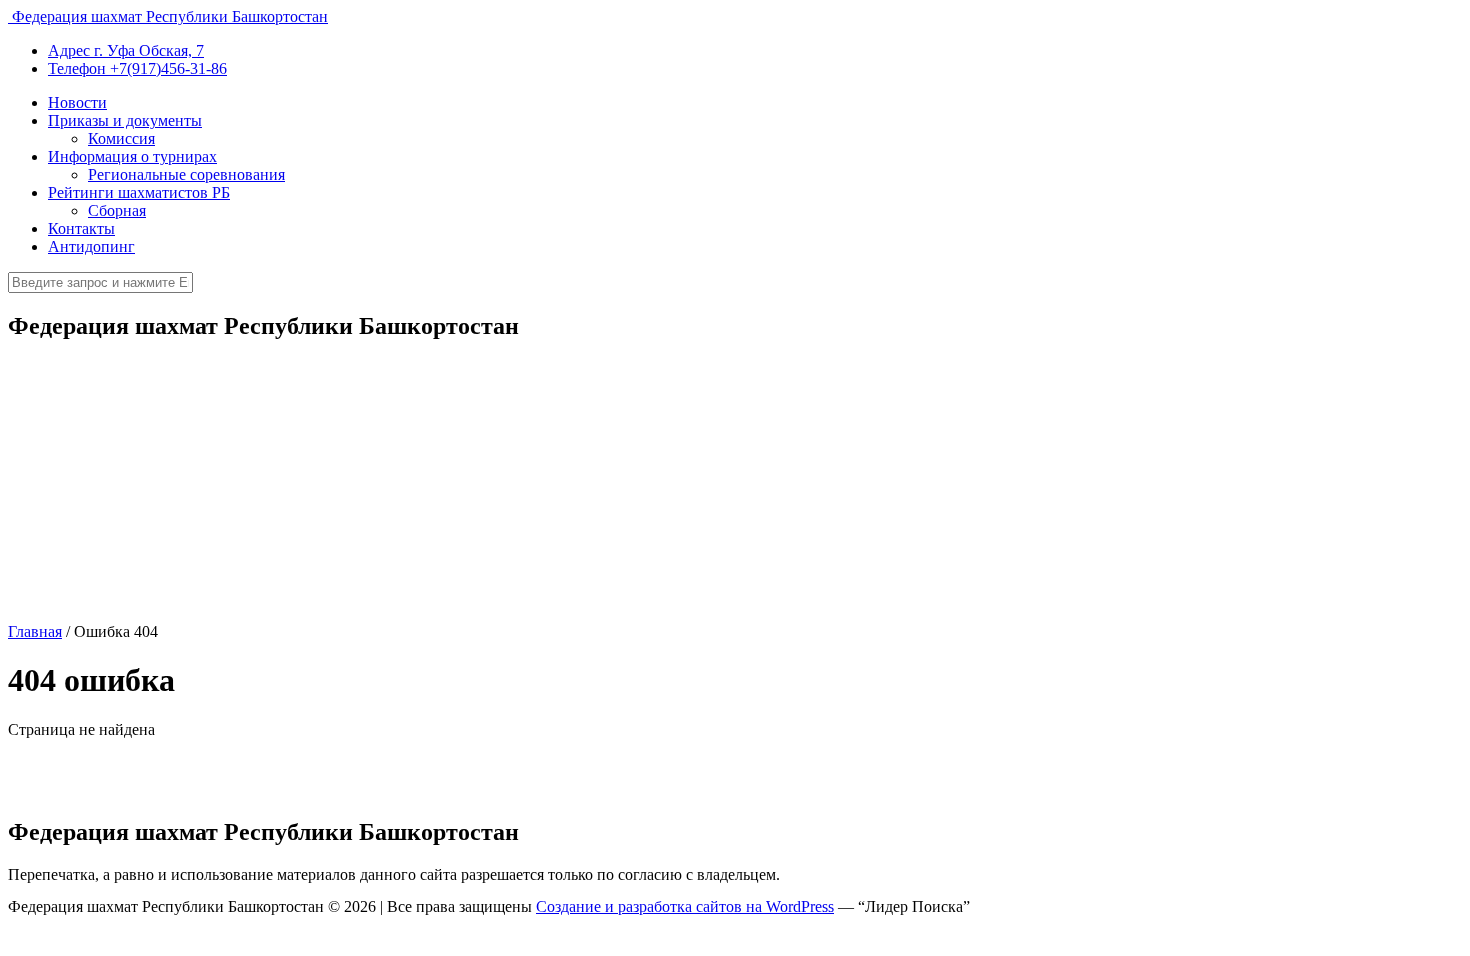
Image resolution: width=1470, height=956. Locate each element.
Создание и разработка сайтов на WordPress (685, 906)
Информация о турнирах (132, 156)
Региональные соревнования (186, 174)
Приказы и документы (125, 120)
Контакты (81, 228)
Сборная (117, 210)
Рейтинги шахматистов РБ (139, 192)
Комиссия (121, 138)
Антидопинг (91, 246)
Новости (77, 102)
